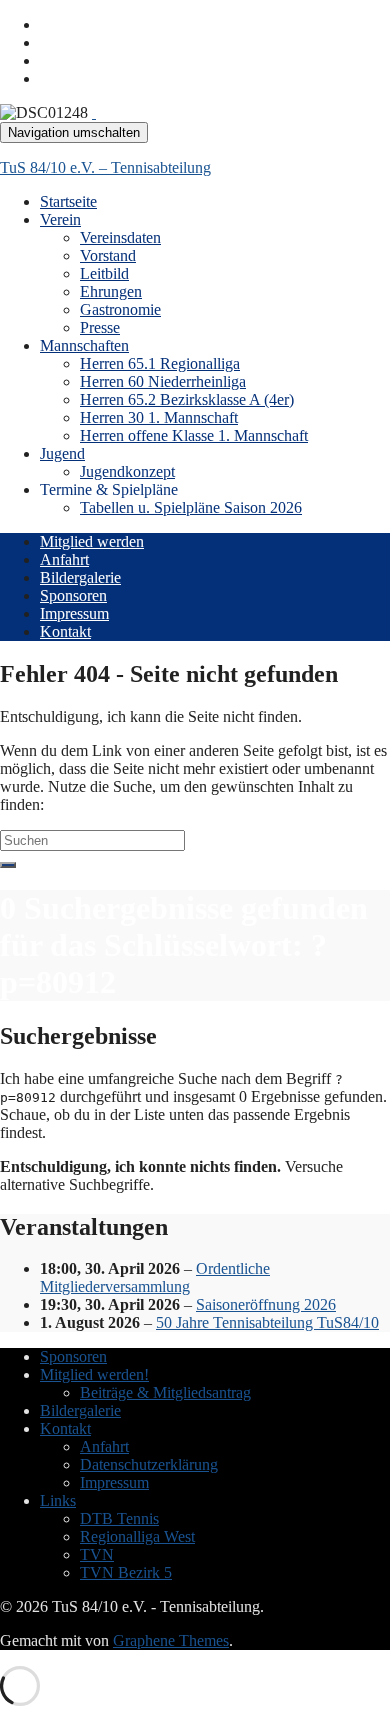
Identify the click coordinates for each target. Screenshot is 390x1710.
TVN (97, 1554)
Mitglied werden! (94, 1374)
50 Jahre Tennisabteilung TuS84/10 (267, 1322)
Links (58, 1500)
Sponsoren (73, 595)
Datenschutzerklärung (149, 1464)
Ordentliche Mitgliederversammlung (155, 1277)
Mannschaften (84, 345)
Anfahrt (64, 559)
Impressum (74, 613)
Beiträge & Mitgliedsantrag (165, 1392)
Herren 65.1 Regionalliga (160, 363)
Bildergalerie (80, 577)
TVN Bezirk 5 (126, 1572)
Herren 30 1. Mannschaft (159, 417)
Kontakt (65, 631)
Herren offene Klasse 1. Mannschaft (194, 435)
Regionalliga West (137, 1536)
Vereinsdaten (120, 237)
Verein (60, 219)
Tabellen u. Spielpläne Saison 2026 (191, 507)
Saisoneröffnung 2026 (266, 1304)
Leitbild (104, 273)
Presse (100, 327)
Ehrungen (111, 291)
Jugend (62, 453)
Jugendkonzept (127, 471)
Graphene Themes (171, 1640)
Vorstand (108, 255)
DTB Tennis (119, 1518)
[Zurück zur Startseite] (94, 112)
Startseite (68, 201)
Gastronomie (120, 309)
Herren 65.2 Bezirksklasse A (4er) (187, 399)
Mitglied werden (92, 541)
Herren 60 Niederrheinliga (163, 381)
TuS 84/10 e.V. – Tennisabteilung (105, 167)
